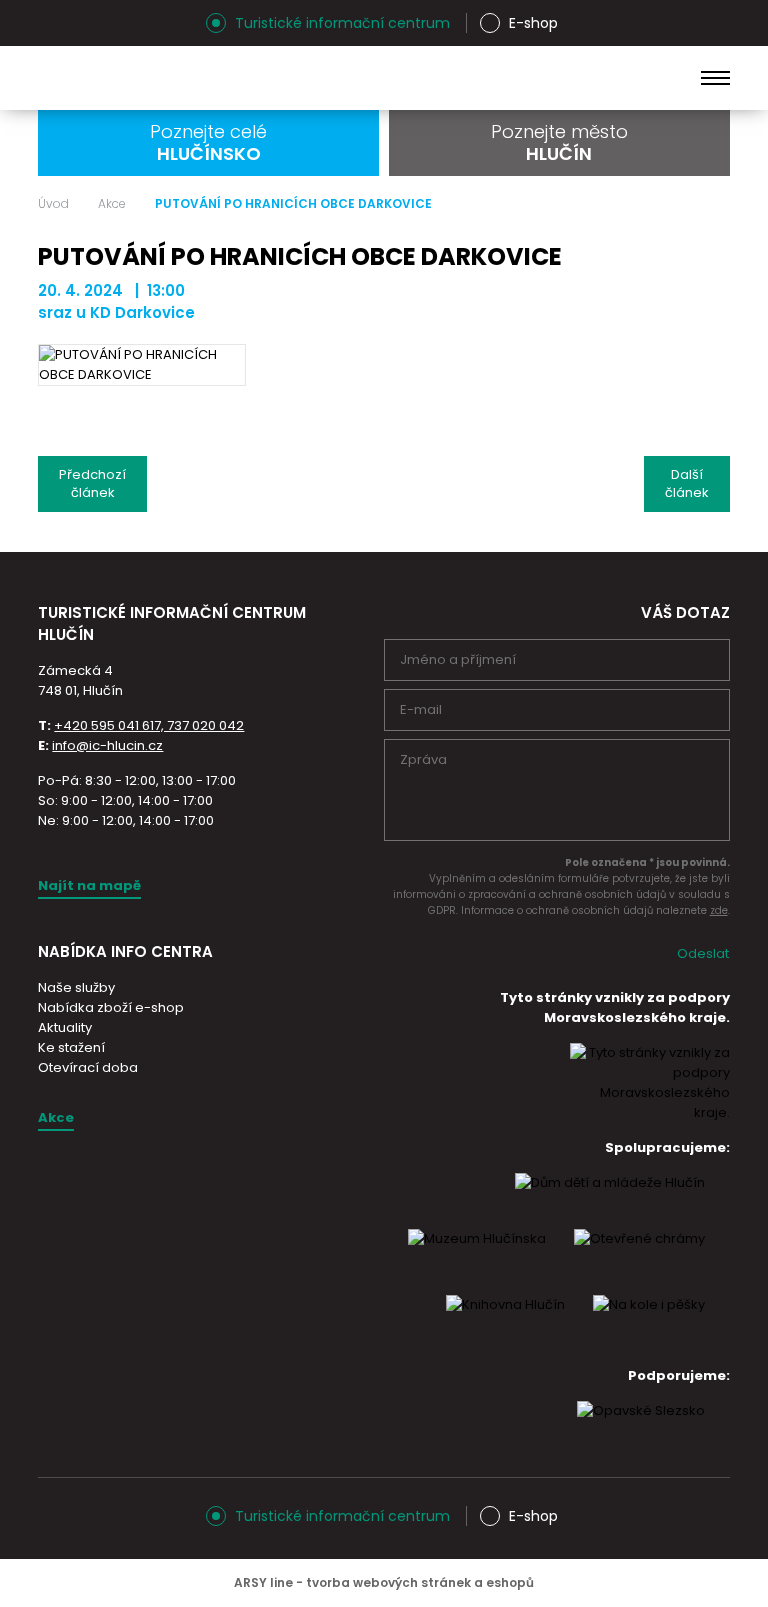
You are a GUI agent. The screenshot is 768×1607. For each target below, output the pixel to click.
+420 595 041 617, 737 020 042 (149, 725)
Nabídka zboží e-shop (111, 1007)
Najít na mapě (89, 885)
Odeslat (703, 953)
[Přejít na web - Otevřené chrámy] (639, 1257)
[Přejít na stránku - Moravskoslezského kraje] (650, 1112)
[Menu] (715, 78)
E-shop (533, 23)
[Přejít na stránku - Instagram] (53, 23)
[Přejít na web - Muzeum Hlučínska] (477, 1257)
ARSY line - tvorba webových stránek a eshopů (384, 1582)
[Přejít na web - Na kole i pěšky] (649, 1323)
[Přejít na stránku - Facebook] (88, 23)
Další (687, 483)
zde (719, 910)
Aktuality (65, 1027)
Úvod (53, 204)
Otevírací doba (88, 1067)
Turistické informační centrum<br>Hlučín (197, 78)
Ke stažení (71, 1047)
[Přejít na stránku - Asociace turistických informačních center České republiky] (263, 661)
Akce (112, 204)
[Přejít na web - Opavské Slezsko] (641, 1429)
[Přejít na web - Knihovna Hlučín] (505, 1323)
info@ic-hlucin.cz (107, 745)
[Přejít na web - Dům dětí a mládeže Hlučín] (610, 1201)
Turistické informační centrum (342, 23)
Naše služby (76, 987)
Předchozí (92, 483)
